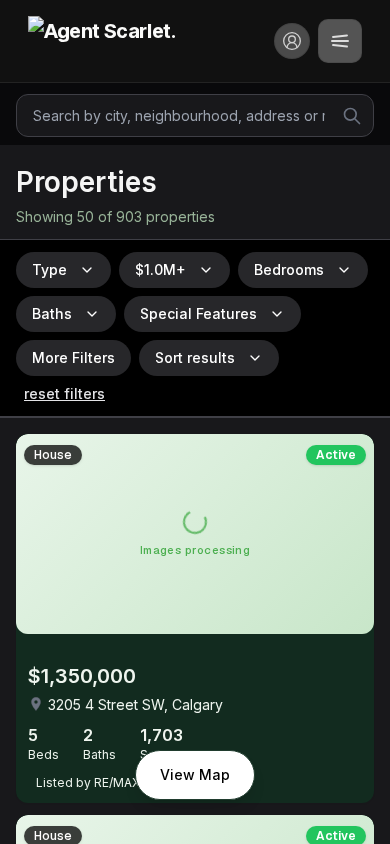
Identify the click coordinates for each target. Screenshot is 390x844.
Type (49, 269)
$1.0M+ (160, 269)
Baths (52, 313)
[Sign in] (292, 41)
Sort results (195, 357)
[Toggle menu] (340, 41)
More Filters (73, 357)
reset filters (64, 393)
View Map (195, 774)
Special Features (198, 313)
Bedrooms (289, 269)
